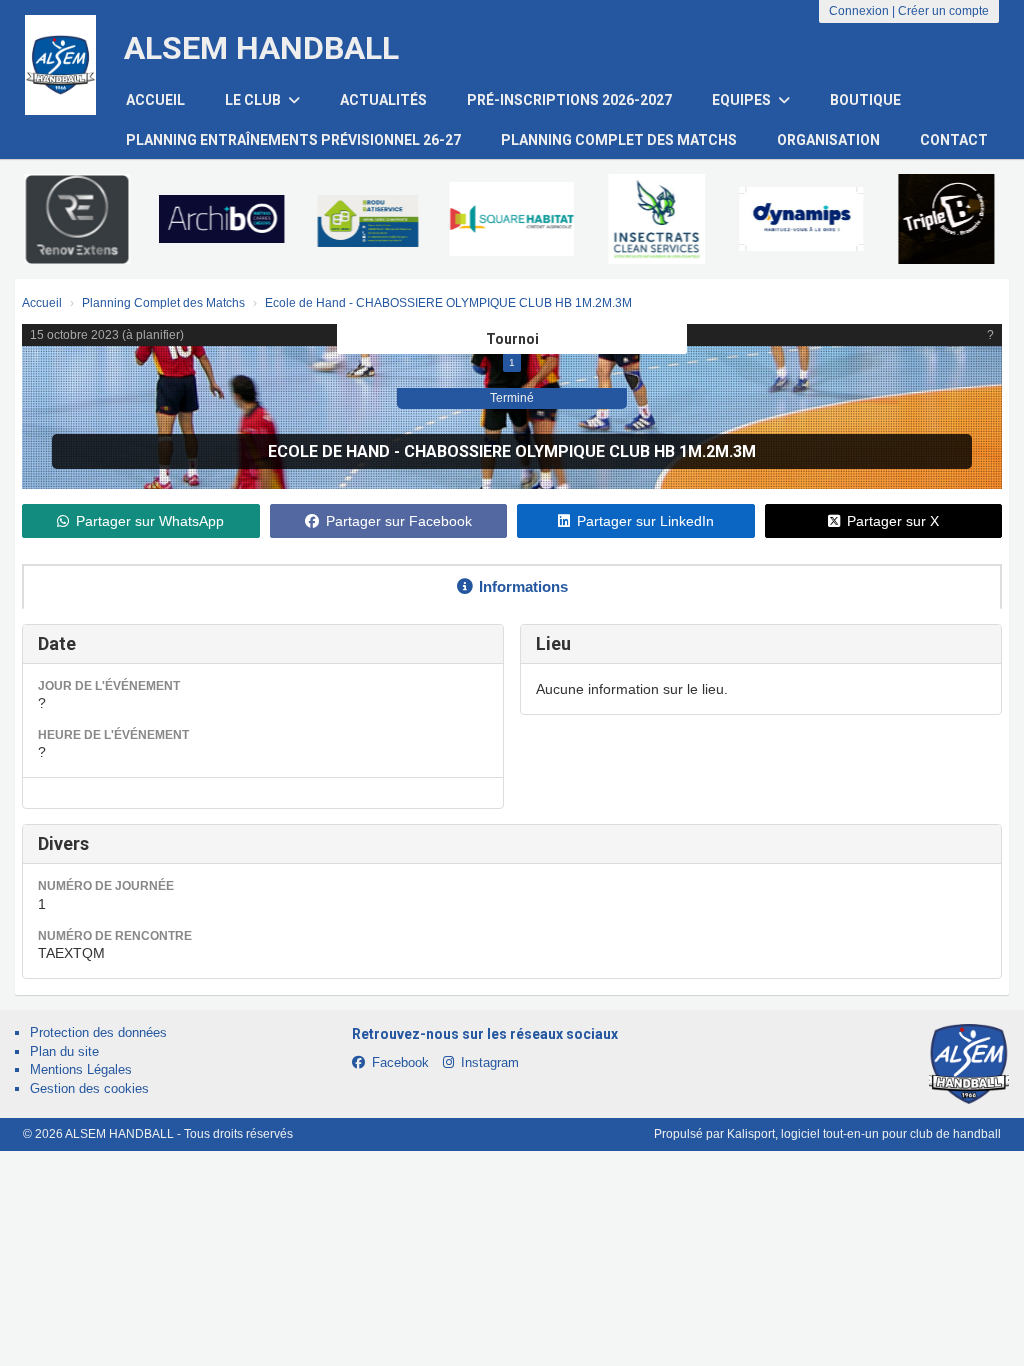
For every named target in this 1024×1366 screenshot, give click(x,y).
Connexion (859, 11)
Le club (254, 100)
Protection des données (98, 1032)
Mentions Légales (81, 1069)
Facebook (400, 1062)
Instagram (490, 1062)
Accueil (155, 100)
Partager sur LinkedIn (645, 521)
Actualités (383, 100)
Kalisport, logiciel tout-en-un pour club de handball (864, 1134)
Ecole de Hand (329, 451)
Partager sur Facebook (399, 521)
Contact (954, 140)
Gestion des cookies (89, 1088)
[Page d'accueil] (60, 65)
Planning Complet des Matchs (619, 140)
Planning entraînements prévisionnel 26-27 (293, 140)
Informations (523, 586)
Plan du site (64, 1051)
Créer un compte (943, 11)
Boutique (865, 100)
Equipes (743, 100)
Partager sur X (893, 521)
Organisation (828, 140)
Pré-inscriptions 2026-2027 (569, 100)
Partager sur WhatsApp (150, 521)
